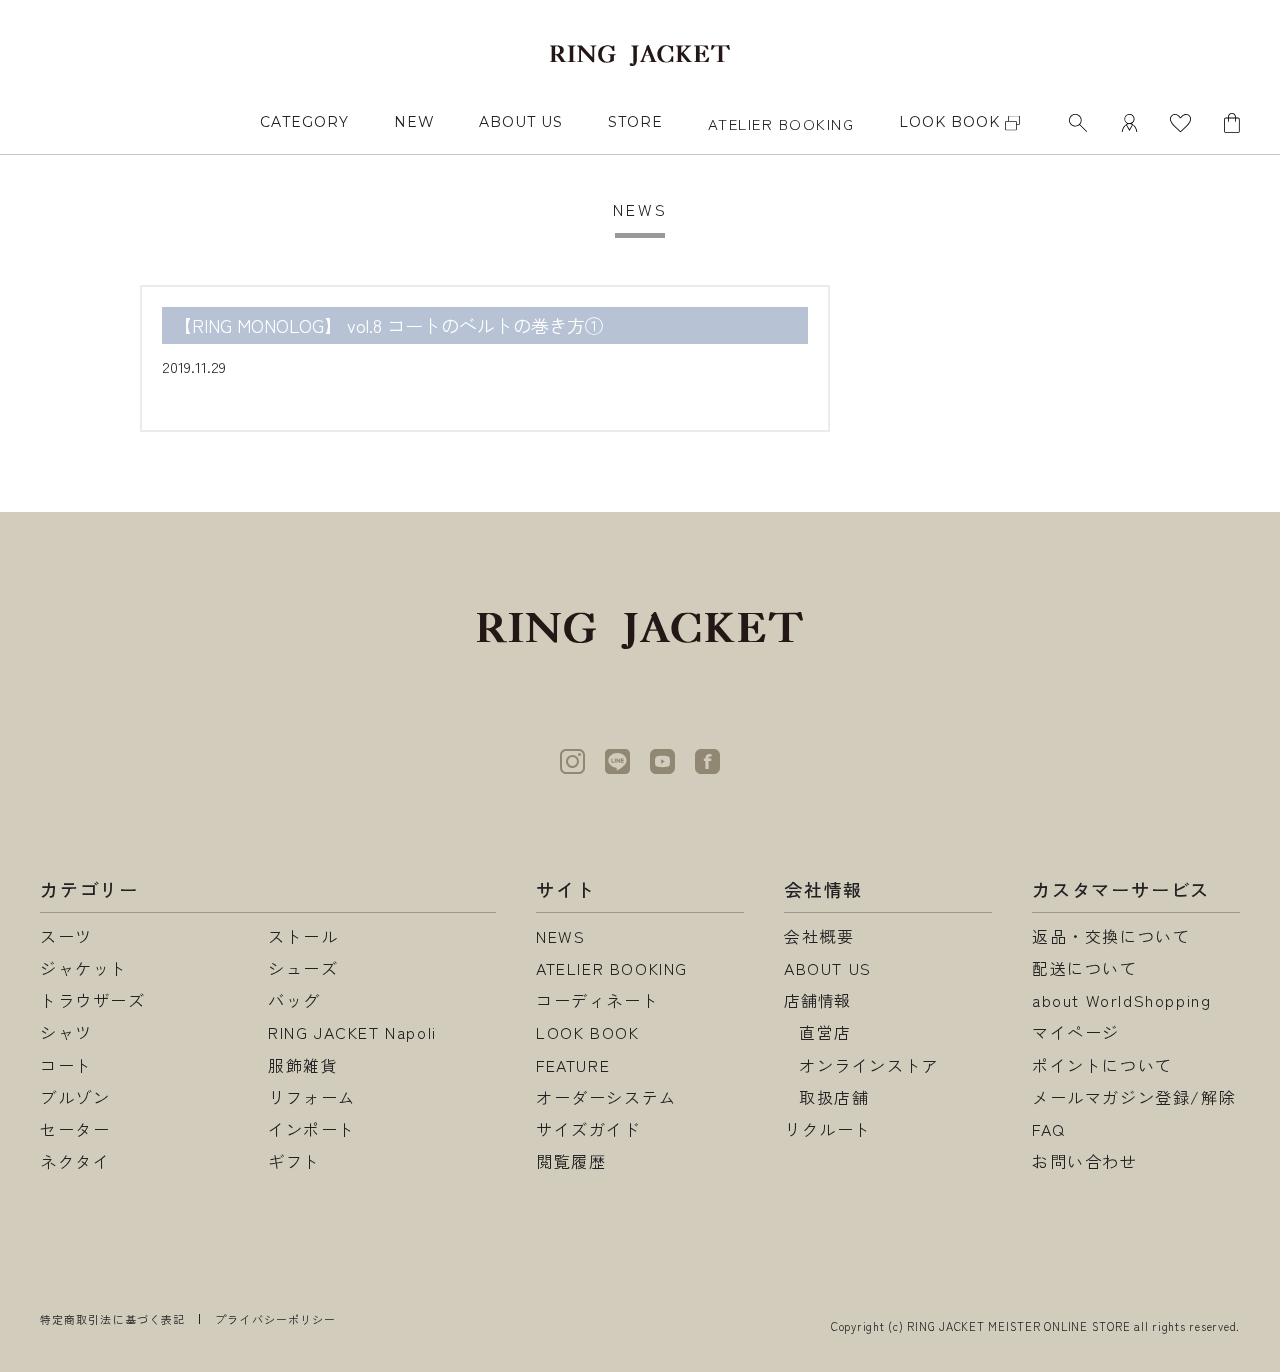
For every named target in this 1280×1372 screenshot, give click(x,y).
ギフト (294, 1161)
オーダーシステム (606, 1097)
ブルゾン (75, 1097)
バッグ (294, 1000)
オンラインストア (869, 1065)
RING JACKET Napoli (352, 1032)
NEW (414, 122)
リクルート (828, 1129)
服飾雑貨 (303, 1065)
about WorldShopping (1121, 1000)
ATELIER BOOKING (781, 123)
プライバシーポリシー (275, 1319)
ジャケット (84, 968)
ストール (303, 936)
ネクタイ (75, 1161)
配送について (1085, 968)
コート (66, 1065)
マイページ (1076, 1032)
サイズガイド (589, 1129)
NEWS (560, 936)
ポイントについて (1102, 1065)
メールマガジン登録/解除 (1134, 1097)
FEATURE (573, 1065)
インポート (312, 1129)
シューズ (303, 968)
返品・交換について (1111, 936)
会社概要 (819, 936)
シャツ (66, 1032)
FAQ (1049, 1129)
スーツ (66, 936)
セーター (75, 1129)
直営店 (825, 1032)
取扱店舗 (834, 1097)
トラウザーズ (93, 1000)
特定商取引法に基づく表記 (112, 1319)
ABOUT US (521, 122)
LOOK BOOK (587, 1032)
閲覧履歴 (571, 1161)
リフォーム (312, 1097)
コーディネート (597, 1000)
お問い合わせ (1085, 1161)
